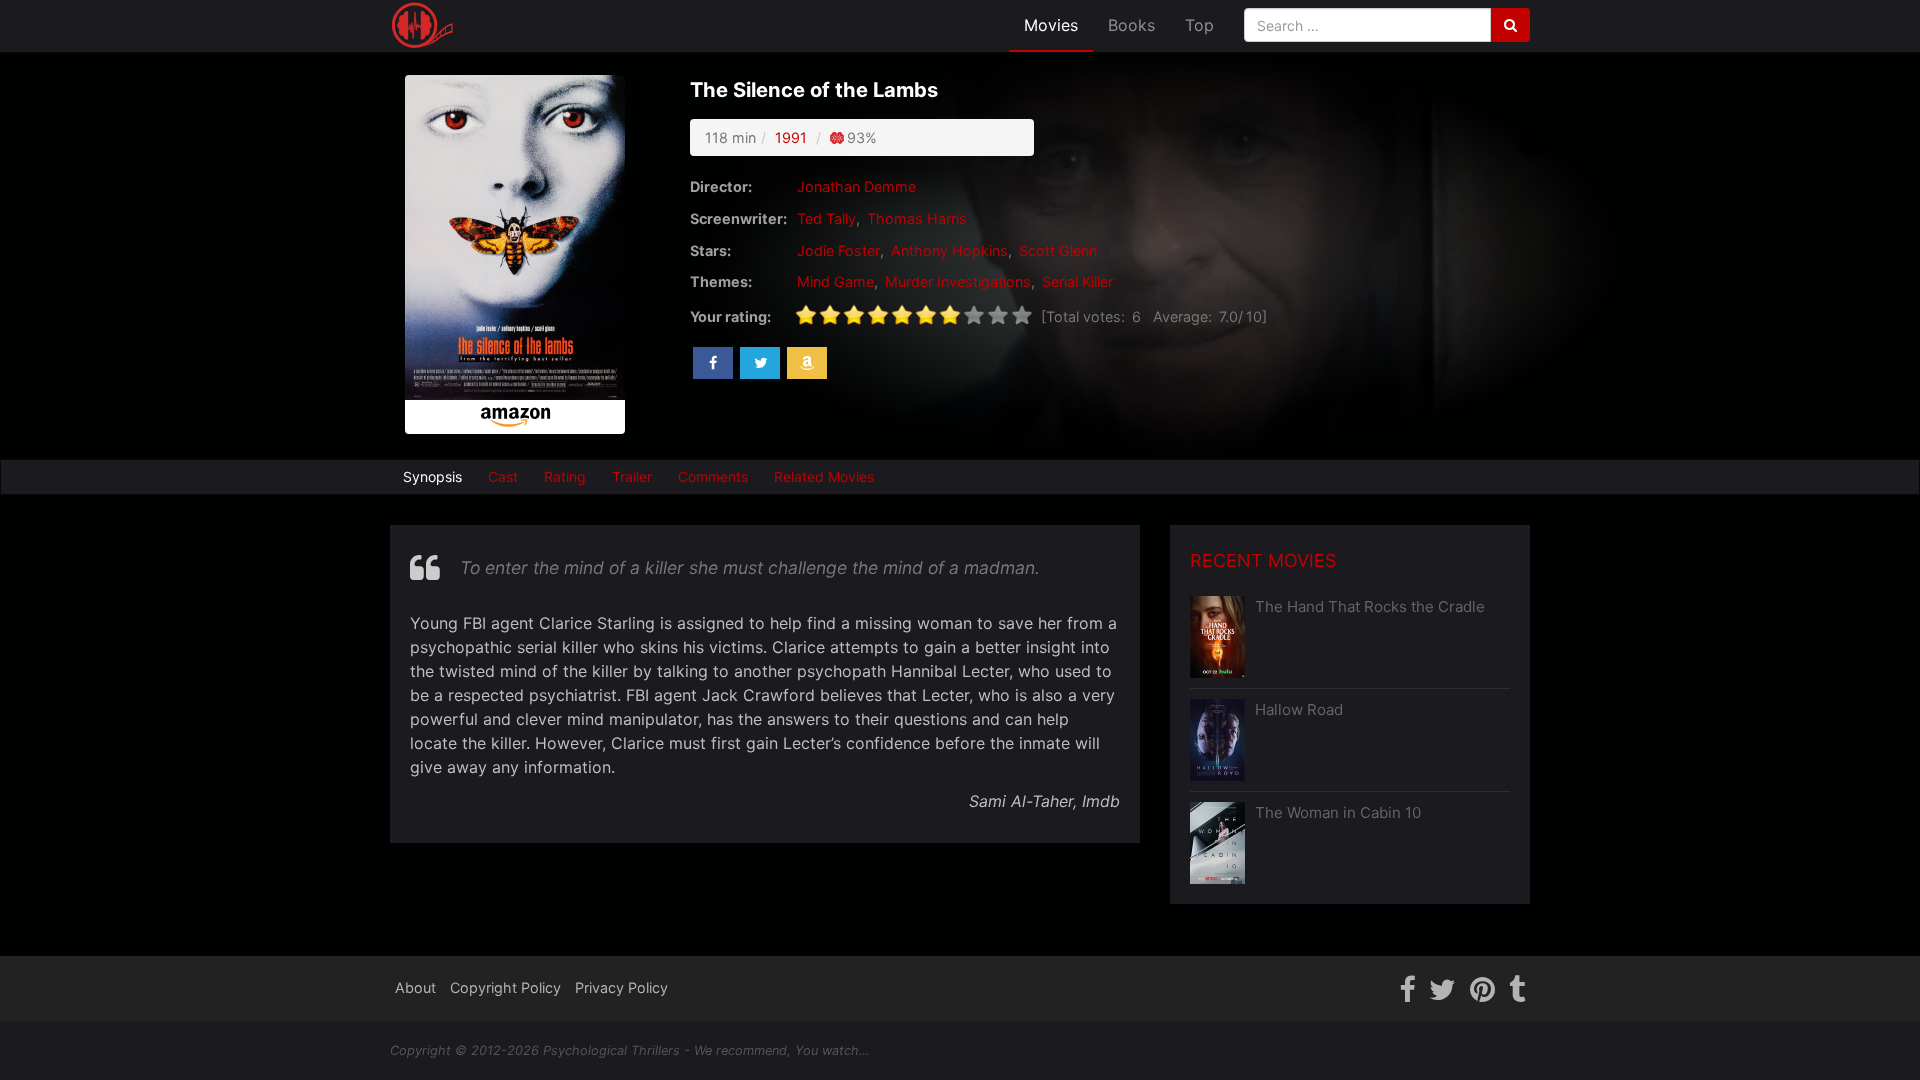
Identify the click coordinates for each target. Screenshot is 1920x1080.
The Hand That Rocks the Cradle (1370, 606)
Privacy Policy (621, 987)
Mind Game (835, 281)
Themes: (721, 281)
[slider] (914, 315)
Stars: (710, 250)
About (415, 987)
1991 (791, 137)
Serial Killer (1077, 281)
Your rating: (730, 316)
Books (1131, 25)
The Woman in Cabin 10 (1338, 812)
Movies (1051, 25)
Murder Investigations (958, 281)
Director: (721, 186)
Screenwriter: (738, 218)
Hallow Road (1299, 709)
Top (1199, 25)
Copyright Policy (505, 987)
